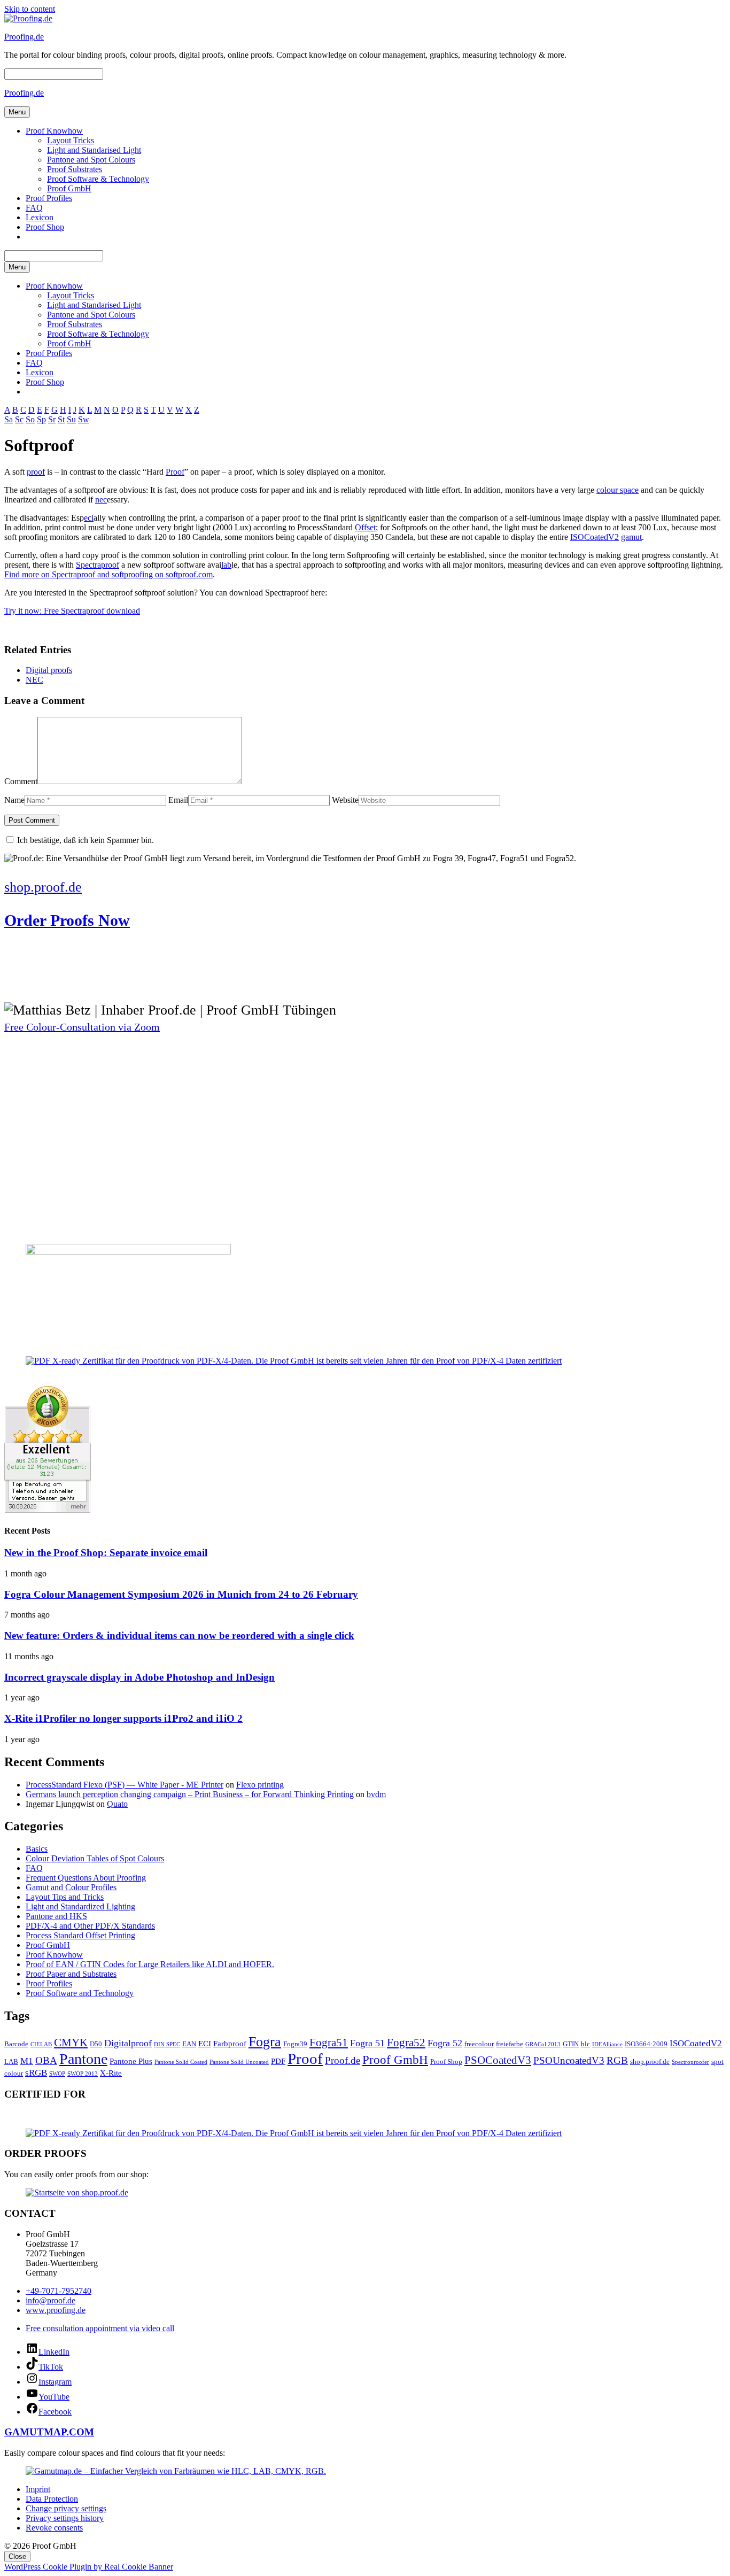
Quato (117, 1804)
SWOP (57, 2074)
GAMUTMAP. (37, 2432)
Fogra (265, 2042)
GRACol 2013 (543, 2044)
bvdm (376, 1794)
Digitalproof (128, 2043)
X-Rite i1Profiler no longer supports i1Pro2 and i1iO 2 (123, 1718)
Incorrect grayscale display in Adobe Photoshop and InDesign (139, 1677)
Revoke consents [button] (54, 2528)
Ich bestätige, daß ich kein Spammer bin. (84, 840)
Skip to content (30, 9)
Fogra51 (329, 2043)
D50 (96, 2044)
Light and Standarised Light (94, 150)
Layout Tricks (71, 140)
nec (101, 500)
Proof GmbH (69, 188)
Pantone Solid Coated (181, 2062)
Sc (19, 419)
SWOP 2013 (83, 2074)
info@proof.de (51, 2300)
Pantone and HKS (56, 1916)
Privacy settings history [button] (65, 2518)
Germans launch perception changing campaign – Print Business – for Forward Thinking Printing (190, 1794)
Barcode (16, 2044)
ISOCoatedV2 (595, 537)
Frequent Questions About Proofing (86, 1878)
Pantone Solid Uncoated (239, 2062)
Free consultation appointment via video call (100, 2328)
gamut (631, 537)
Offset (365, 527)
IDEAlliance (607, 2044)
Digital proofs (49, 670)
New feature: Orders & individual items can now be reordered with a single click (179, 1635)
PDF (278, 2061)
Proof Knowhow (54, 131)
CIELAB (41, 2044)
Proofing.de (24, 37)
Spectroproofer (690, 2062)
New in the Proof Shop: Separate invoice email (106, 1553)
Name (14, 800)
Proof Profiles (49, 198)
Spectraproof (98, 565)
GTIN (571, 2044)
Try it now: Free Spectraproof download (72, 611)
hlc (585, 2044)
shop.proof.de (650, 2061)
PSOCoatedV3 (498, 2060)
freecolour (479, 2044)
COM (81, 2432)
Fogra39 (295, 2044)
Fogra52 (406, 2043)
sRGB (36, 2073)
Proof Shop (45, 227)
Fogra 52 (445, 2043)
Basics (37, 1849)
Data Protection (52, 2499)
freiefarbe (510, 2044)
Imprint (38, 2489)
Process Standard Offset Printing (80, 1935)
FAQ (34, 208)
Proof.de (343, 2060)
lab (226, 565)
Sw (84, 419)
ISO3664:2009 (646, 2044)
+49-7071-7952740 (59, 2291)
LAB (11, 2061)
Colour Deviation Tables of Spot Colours (95, 1858)
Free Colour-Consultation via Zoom (82, 1027)
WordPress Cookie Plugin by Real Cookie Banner (89, 2567)
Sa (9, 419)
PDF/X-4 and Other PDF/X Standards (90, 1926)
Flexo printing (260, 1785)
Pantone (83, 2059)
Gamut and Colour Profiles (71, 1887)
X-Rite (111, 2073)
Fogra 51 (367, 2043)
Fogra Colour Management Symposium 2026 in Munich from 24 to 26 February (181, 1594)
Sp (41, 419)
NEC (34, 680)
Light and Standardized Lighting (80, 1906)
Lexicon (40, 217)
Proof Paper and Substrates (71, 1974)
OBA (46, 2060)
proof (36, 472)
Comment (21, 781)
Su (71, 419)
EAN (189, 2044)
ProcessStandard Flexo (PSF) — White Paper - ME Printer (125, 1785)
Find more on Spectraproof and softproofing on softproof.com (108, 574)
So (30, 419)
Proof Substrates (75, 169)
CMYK (71, 2043)
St (61, 419)
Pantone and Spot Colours (91, 160)
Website (345, 800)
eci (89, 518)
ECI (205, 2043)
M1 (27, 2061)
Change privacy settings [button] (66, 2508)
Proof (175, 472)
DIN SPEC (167, 2044)
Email (178, 800)
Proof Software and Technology (80, 1993)
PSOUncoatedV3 (569, 2060)
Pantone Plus (131, 2061)
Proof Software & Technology (98, 179)
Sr (52, 419)
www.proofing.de (56, 2310)
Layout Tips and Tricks (65, 1897)
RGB (617, 2060)
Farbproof (230, 2043)
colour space (618, 490)
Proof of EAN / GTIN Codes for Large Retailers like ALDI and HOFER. (150, 1964)
